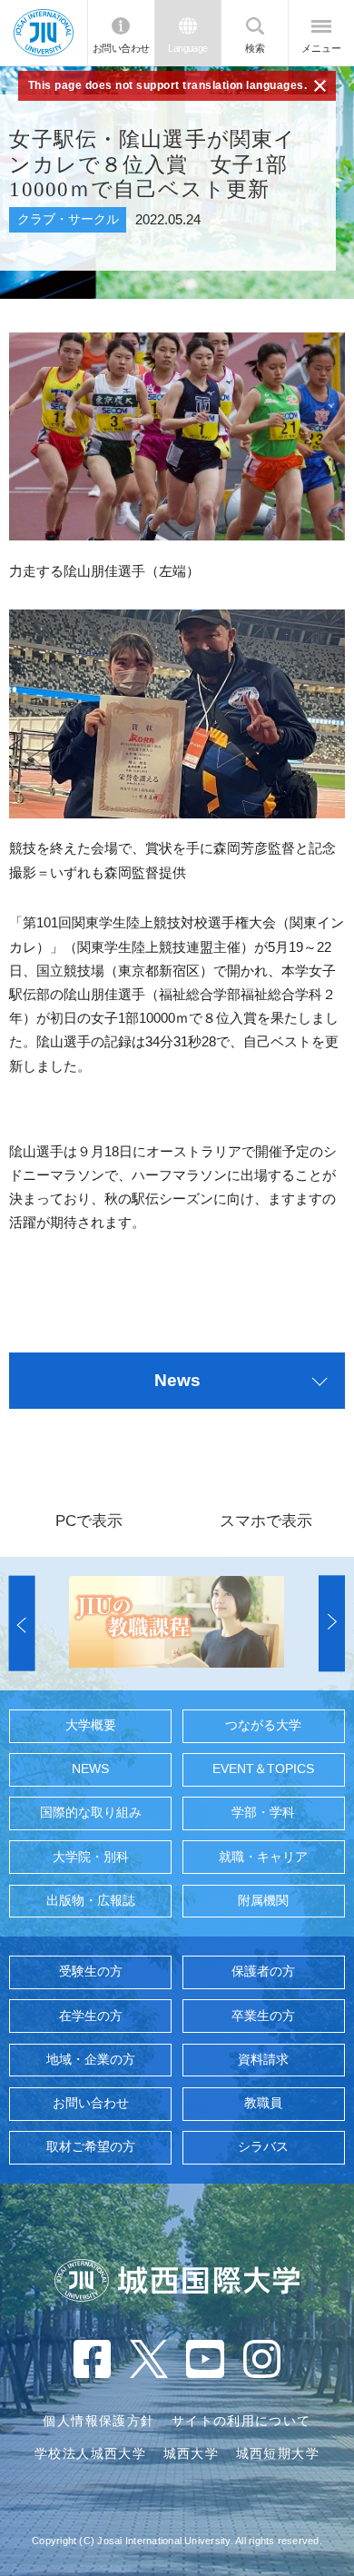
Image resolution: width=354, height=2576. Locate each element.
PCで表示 (89, 1521)
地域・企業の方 (91, 2060)
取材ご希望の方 (91, 2147)
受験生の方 (91, 1972)
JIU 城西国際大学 (44, 32)
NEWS (90, 1769)
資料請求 (263, 2060)
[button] (22, 1624)
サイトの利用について (241, 2421)
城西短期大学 (278, 2454)
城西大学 (191, 2454)
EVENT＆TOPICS (263, 1769)
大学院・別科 (91, 1857)
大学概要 (91, 1725)
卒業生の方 (263, 2016)
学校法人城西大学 (90, 2454)
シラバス (263, 2147)
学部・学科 (263, 1813)
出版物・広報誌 (91, 1901)
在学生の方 (91, 2016)
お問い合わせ (121, 48)
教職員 (263, 2103)
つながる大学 (263, 1725)
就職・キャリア (263, 1857)
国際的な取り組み (91, 1813)
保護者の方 (263, 1972)
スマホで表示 (266, 1521)
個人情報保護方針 (98, 2421)
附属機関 (263, 1901)
